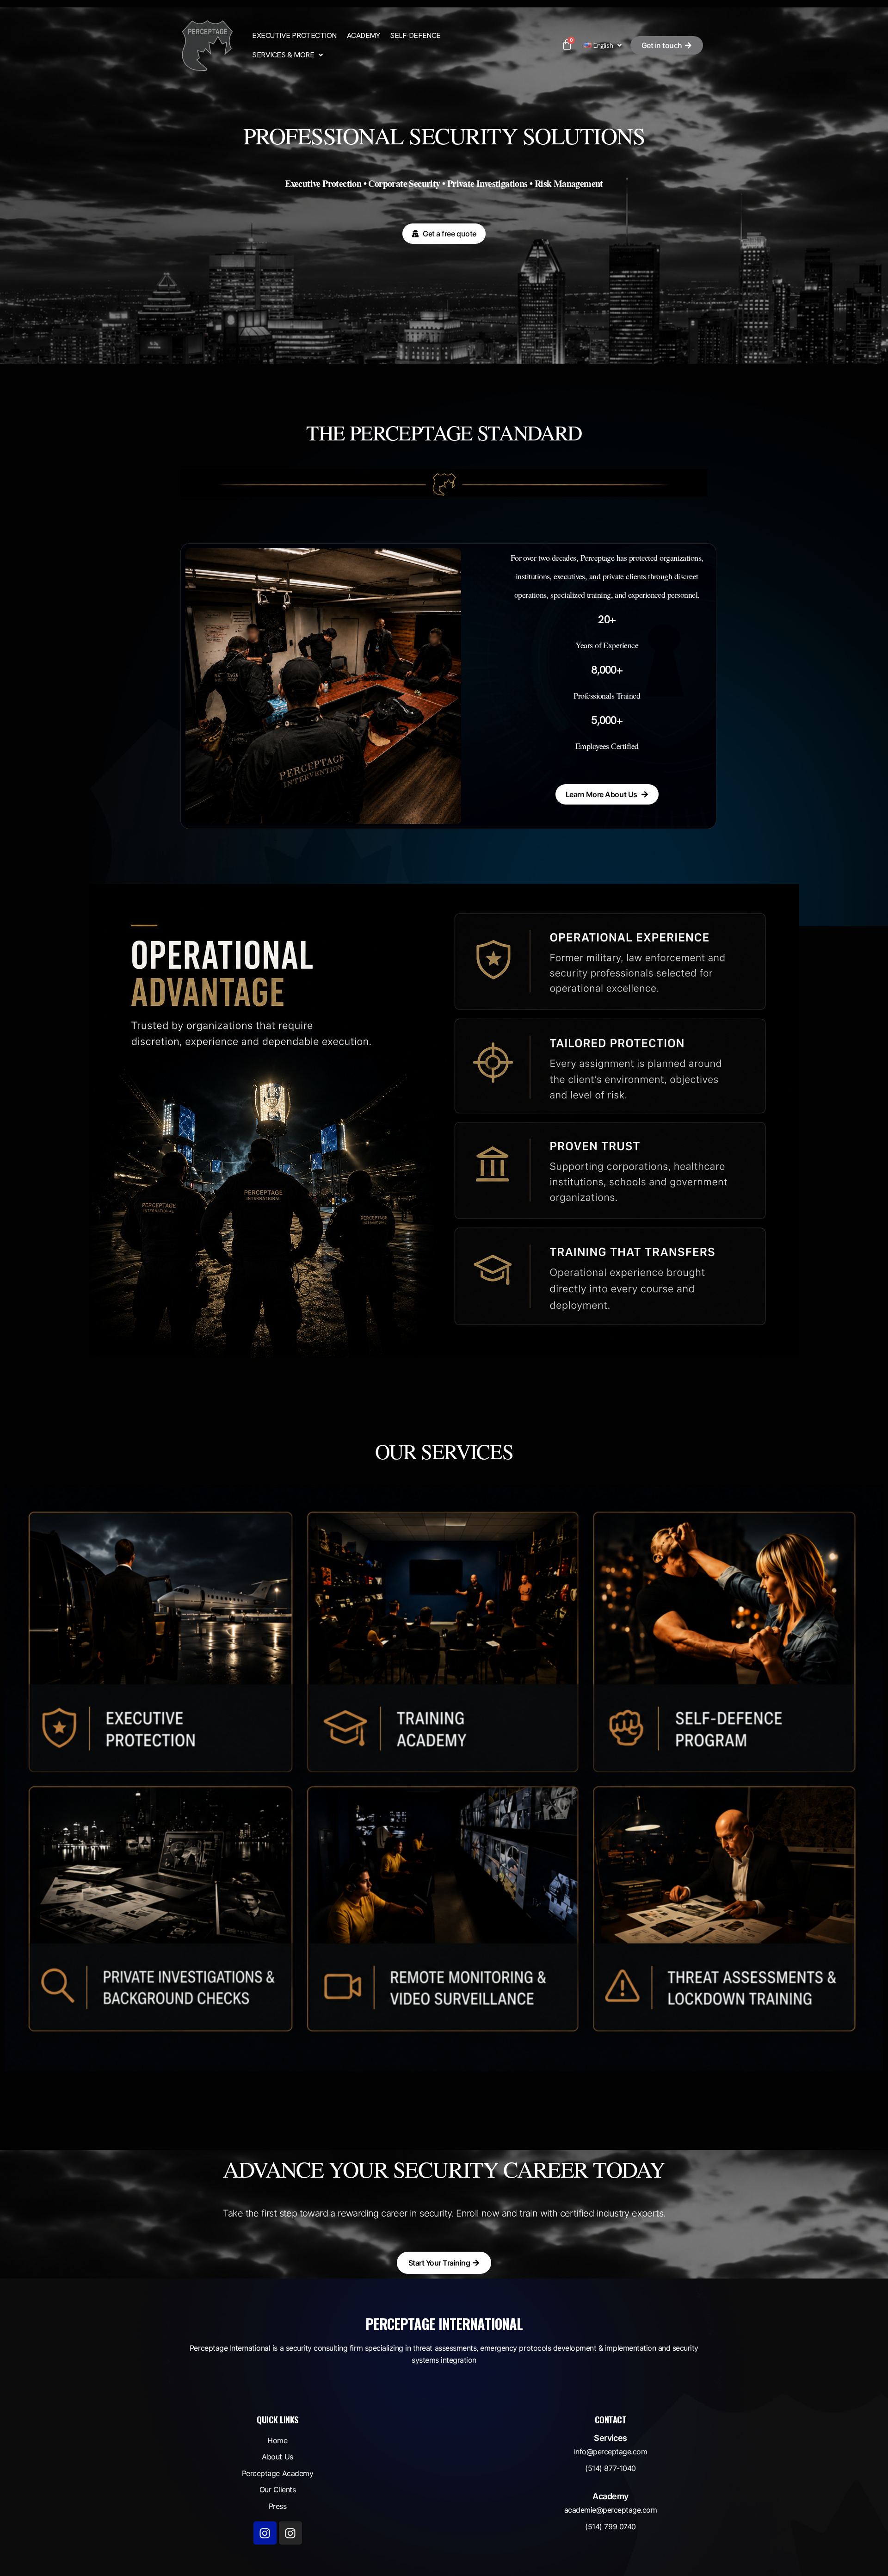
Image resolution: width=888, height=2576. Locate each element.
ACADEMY (364, 35)
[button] (287, 55)
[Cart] (567, 45)
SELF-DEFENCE (415, 35)
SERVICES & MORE (283, 55)
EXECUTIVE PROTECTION (294, 35)
